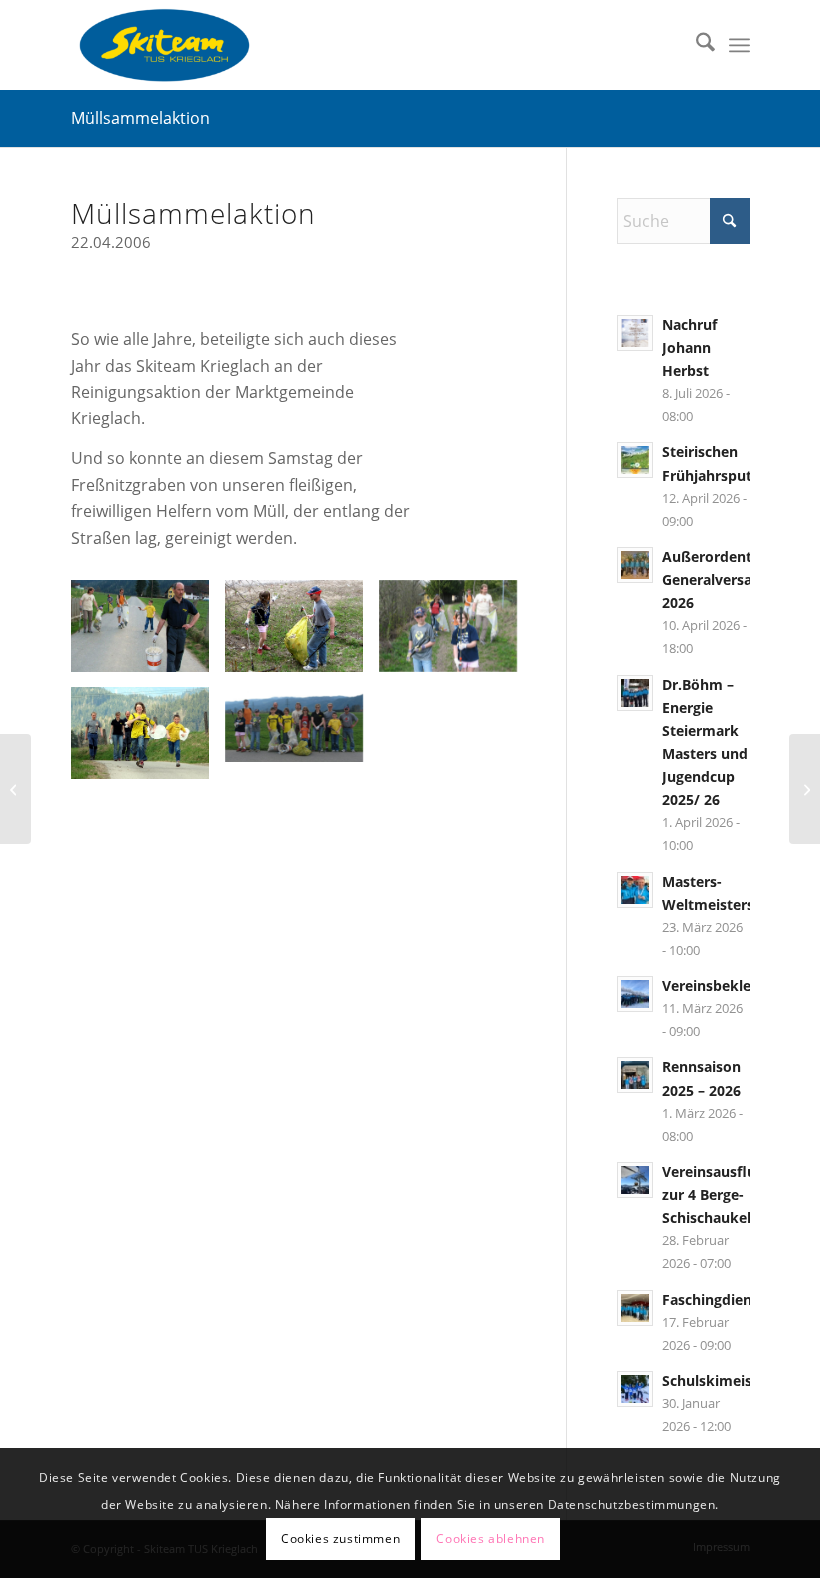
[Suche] (695, 45)
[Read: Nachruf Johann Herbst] (635, 333)
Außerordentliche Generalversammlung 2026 (736, 579)
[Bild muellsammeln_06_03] (148, 740)
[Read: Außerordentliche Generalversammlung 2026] (635, 565)
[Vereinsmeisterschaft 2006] (15, 789)
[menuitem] (695, 45)
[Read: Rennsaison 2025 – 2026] (635, 1075)
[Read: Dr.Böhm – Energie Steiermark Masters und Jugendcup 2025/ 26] (635, 693)
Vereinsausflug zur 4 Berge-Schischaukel (713, 1194)
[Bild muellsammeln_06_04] (148, 633)
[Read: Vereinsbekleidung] (635, 994)
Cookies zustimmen (340, 1538)
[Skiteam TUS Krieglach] (164, 45)
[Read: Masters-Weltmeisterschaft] (635, 890)
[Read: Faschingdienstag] (635, 1308)
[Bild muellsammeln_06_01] (456, 633)
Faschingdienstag (721, 1299)
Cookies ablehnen (490, 1538)
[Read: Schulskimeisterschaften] (635, 1389)
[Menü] (739, 45)
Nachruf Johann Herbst (689, 347)
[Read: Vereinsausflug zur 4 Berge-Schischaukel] (635, 1180)
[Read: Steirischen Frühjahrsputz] (635, 460)
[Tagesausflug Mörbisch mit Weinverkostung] (804, 789)
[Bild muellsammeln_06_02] (302, 633)
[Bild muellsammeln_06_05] (302, 732)
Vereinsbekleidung (726, 985)
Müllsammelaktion (140, 118)
